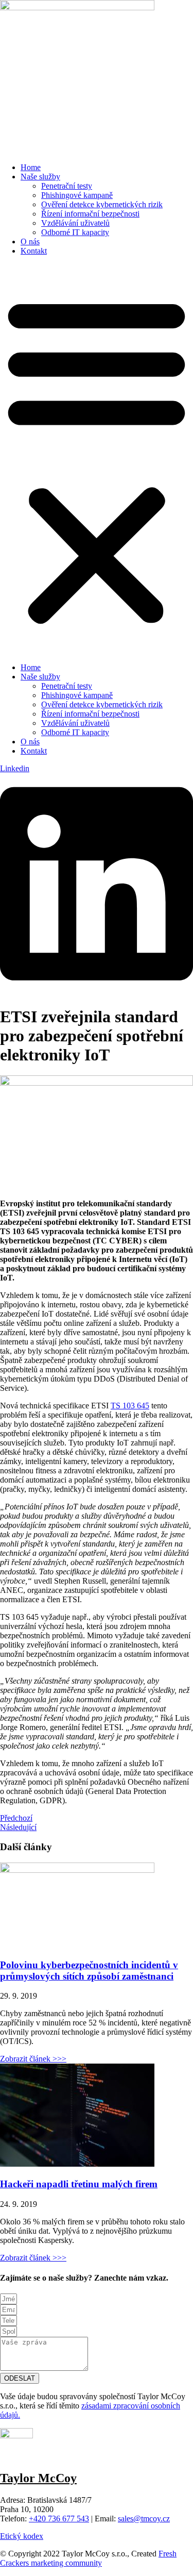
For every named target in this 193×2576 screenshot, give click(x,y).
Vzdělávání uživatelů (75, 223)
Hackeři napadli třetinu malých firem (79, 2184)
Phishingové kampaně (77, 195)
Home (31, 167)
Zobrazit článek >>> (33, 2059)
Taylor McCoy (38, 2478)
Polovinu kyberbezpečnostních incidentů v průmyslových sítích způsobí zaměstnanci (89, 1971)
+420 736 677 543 (59, 2519)
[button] (97, 459)
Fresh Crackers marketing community (88, 2558)
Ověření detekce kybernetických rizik (102, 204)
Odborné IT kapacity (75, 232)
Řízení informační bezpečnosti (90, 214)
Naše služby (40, 177)
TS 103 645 (130, 1406)
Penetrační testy (67, 186)
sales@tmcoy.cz (144, 2519)
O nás (30, 242)
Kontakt (34, 251)
